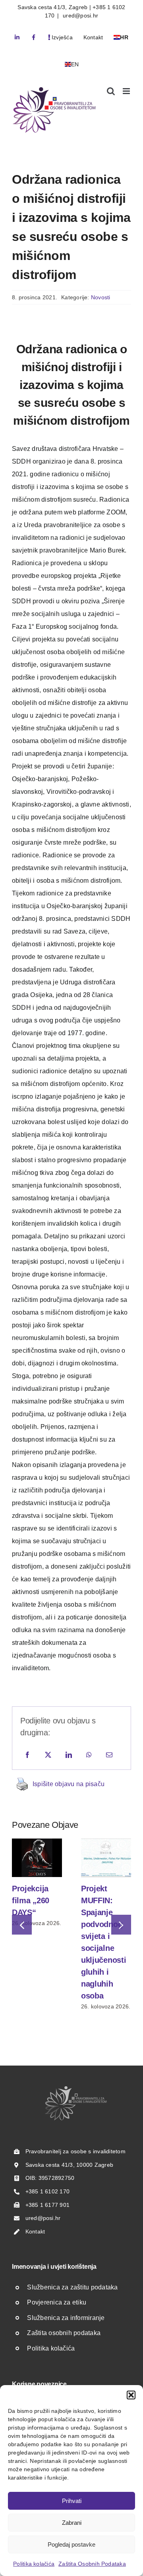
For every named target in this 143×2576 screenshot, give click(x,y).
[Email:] (109, 1755)
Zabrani (72, 2523)
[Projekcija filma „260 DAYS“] (37, 1842)
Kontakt (35, 2231)
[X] (48, 1755)
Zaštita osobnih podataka (64, 2333)
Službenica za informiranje (66, 2318)
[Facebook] (27, 1755)
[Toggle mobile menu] (127, 91)
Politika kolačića (34, 2564)
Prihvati (72, 2501)
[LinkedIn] (69, 1755)
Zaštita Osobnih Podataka (92, 2564)
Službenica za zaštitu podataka (72, 2287)
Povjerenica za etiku (57, 2302)
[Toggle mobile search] (111, 91)
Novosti (101, 297)
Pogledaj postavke (71, 2544)
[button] (131, 2395)
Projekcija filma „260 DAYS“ (31, 1900)
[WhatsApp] (89, 1755)
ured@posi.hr (80, 15)
